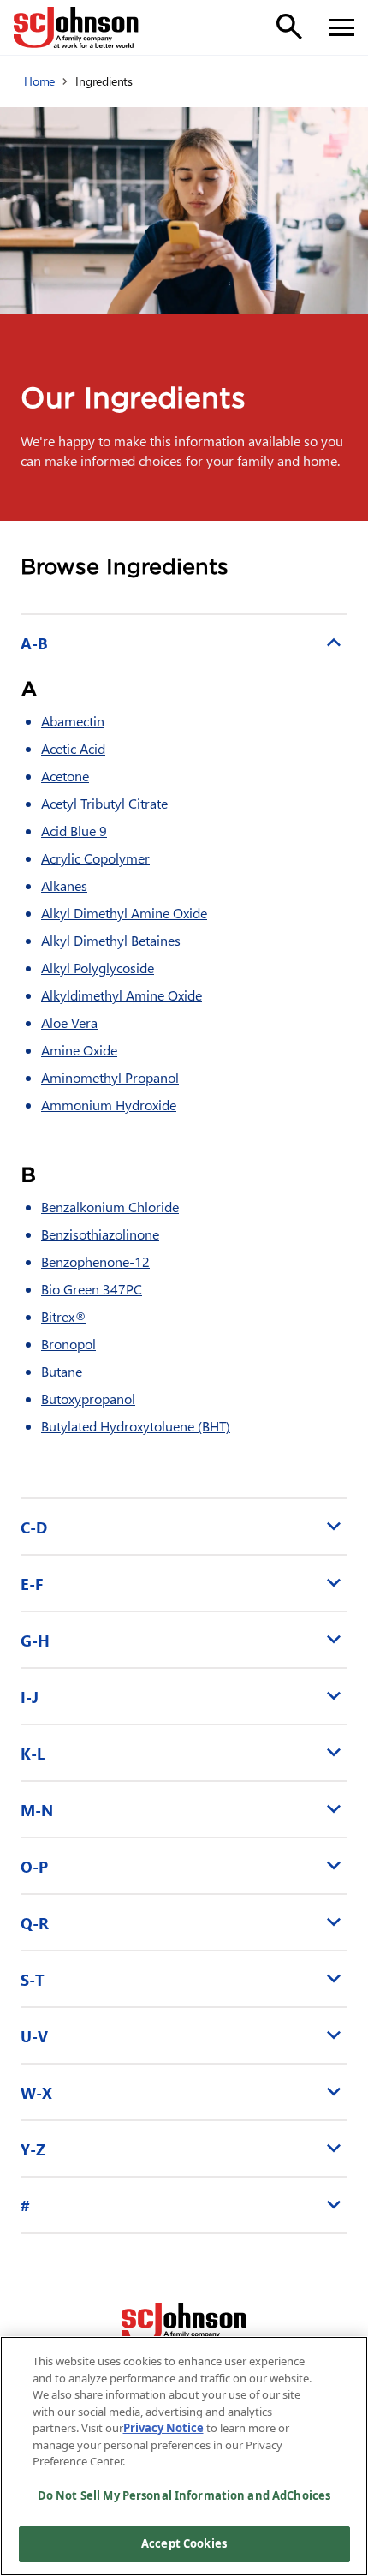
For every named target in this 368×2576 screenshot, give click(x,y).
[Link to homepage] (76, 27)
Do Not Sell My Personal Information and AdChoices (184, 2495)
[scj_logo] (184, 2323)
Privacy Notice (163, 2428)
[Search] (289, 27)
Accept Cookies (184, 2543)
